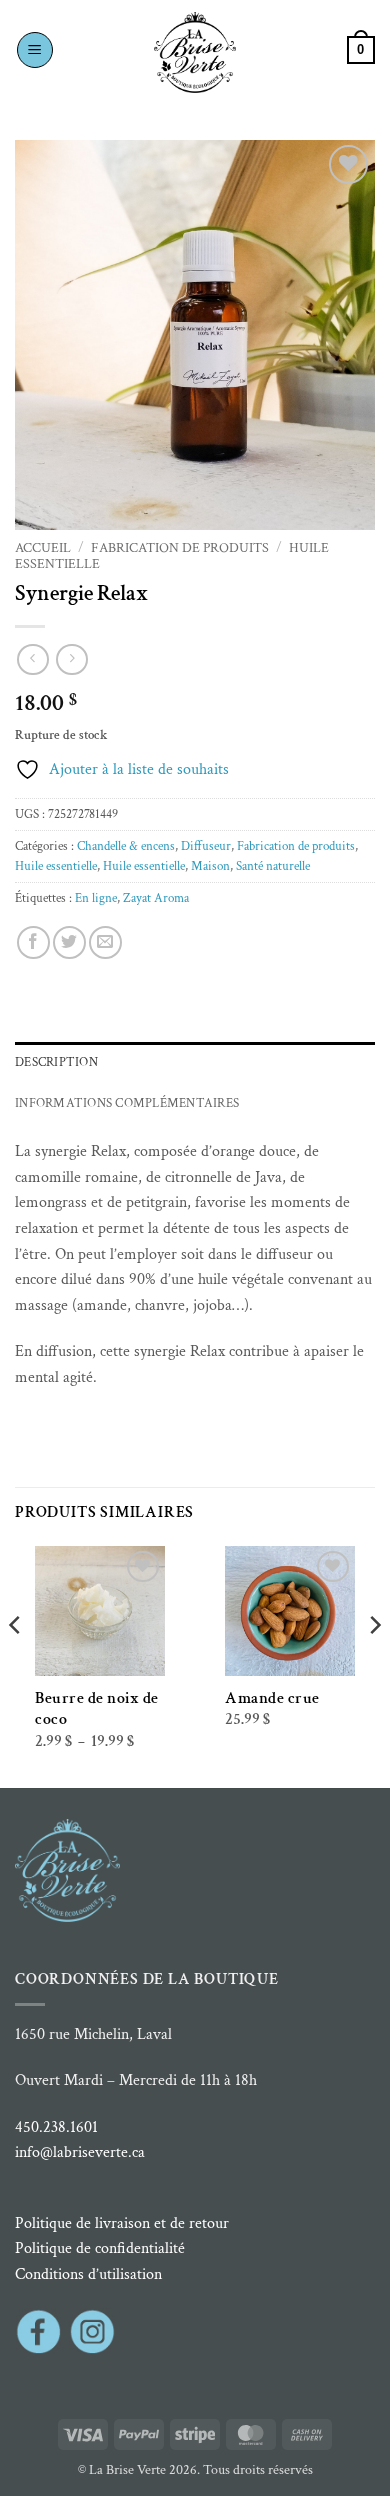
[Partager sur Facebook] (33, 942)
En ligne (96, 898)
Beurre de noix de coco (97, 1709)
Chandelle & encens (126, 846)
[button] (35, 50)
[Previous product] (71, 659)
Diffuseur (206, 846)
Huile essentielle (56, 866)
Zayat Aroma (156, 898)
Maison (210, 866)
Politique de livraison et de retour (122, 2223)
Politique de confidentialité (100, 2248)
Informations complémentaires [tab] (127, 1103)
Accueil (43, 548)
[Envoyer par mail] (105, 942)
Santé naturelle (273, 866)
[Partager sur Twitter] (69, 942)
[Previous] (16, 1665)
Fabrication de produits (180, 548)
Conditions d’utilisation (88, 2274)
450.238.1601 (56, 2127)
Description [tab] (56, 1062)
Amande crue (272, 1698)
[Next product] (32, 659)
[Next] (374, 1665)
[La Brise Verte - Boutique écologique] (195, 52)
